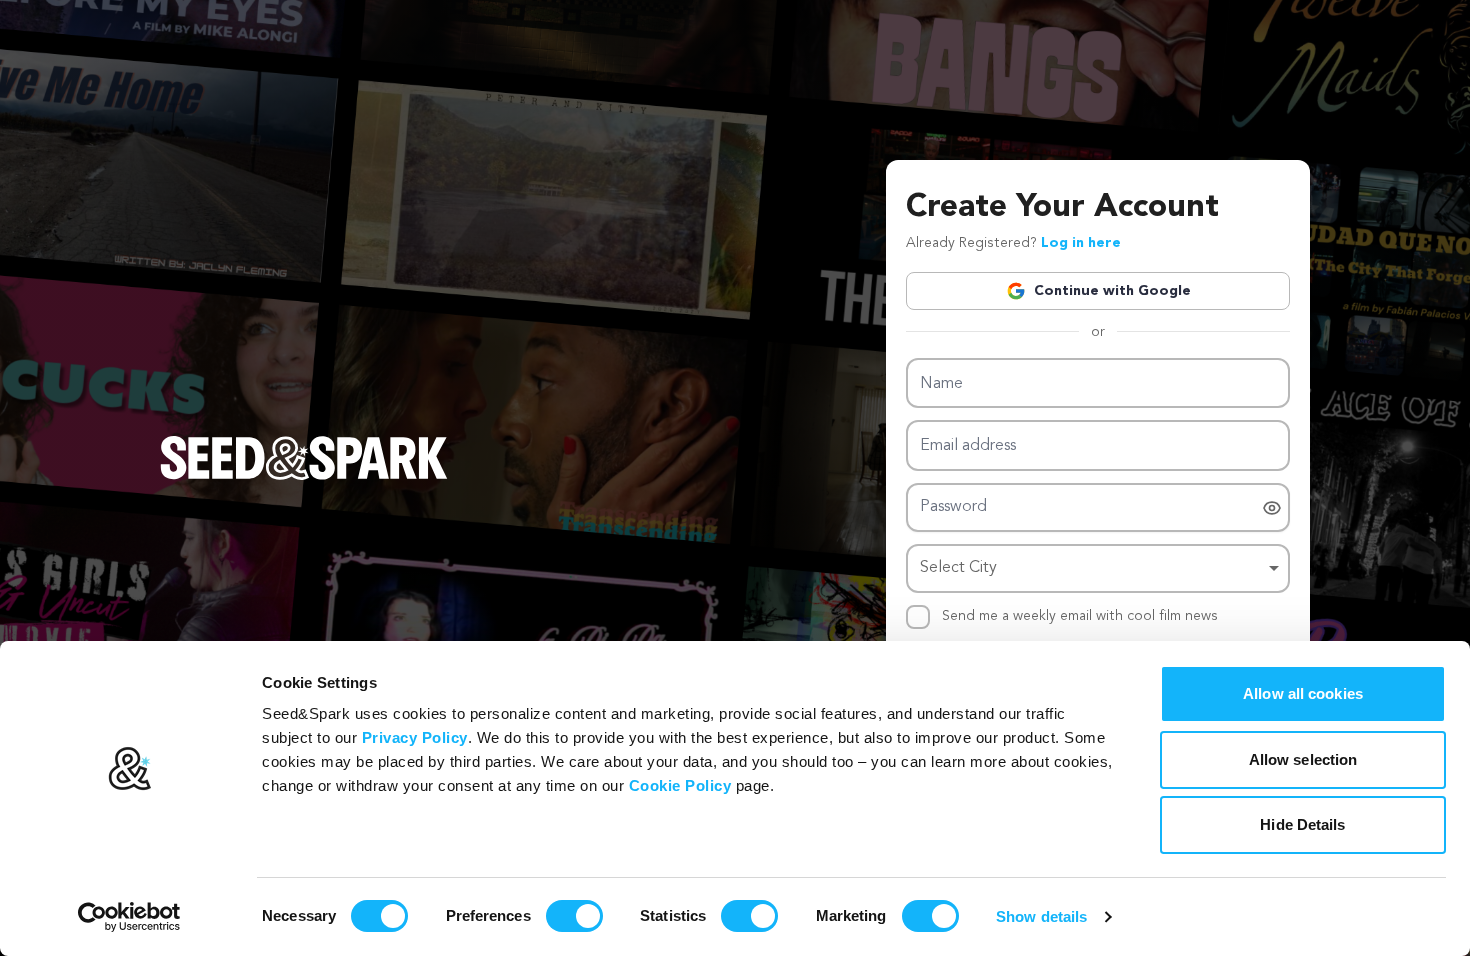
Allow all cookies (1303, 693)
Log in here (1081, 243)
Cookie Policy (680, 785)
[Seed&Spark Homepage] (304, 478)
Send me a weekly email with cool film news (1080, 616)
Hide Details (1302, 824)
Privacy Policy (415, 737)
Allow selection (1303, 759)
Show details (1041, 916)
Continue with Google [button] (1112, 291)
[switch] (574, 916)
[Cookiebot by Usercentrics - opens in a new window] (129, 917)
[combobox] (1098, 568)
